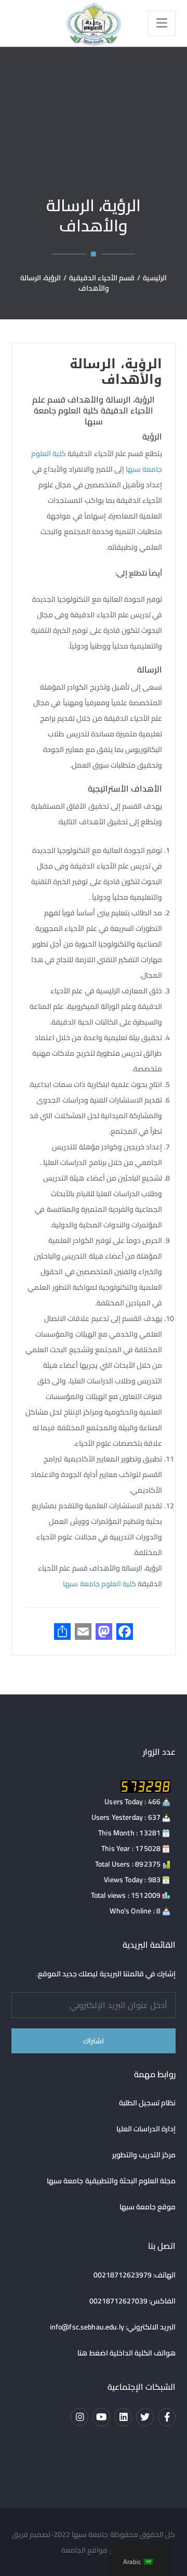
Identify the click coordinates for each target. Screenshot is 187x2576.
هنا (82, 2353)
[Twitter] (145, 2417)
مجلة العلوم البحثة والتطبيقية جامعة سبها (111, 2181)
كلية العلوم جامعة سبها (68, 416)
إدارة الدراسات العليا (146, 2129)
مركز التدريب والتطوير (144, 2155)
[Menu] (162, 23)
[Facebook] (167, 2417)
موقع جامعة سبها (148, 2207)
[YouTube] (101, 2417)
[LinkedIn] (123, 2417)
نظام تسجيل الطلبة (148, 2103)
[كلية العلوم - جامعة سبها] (94, 23)
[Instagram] (79, 2417)
